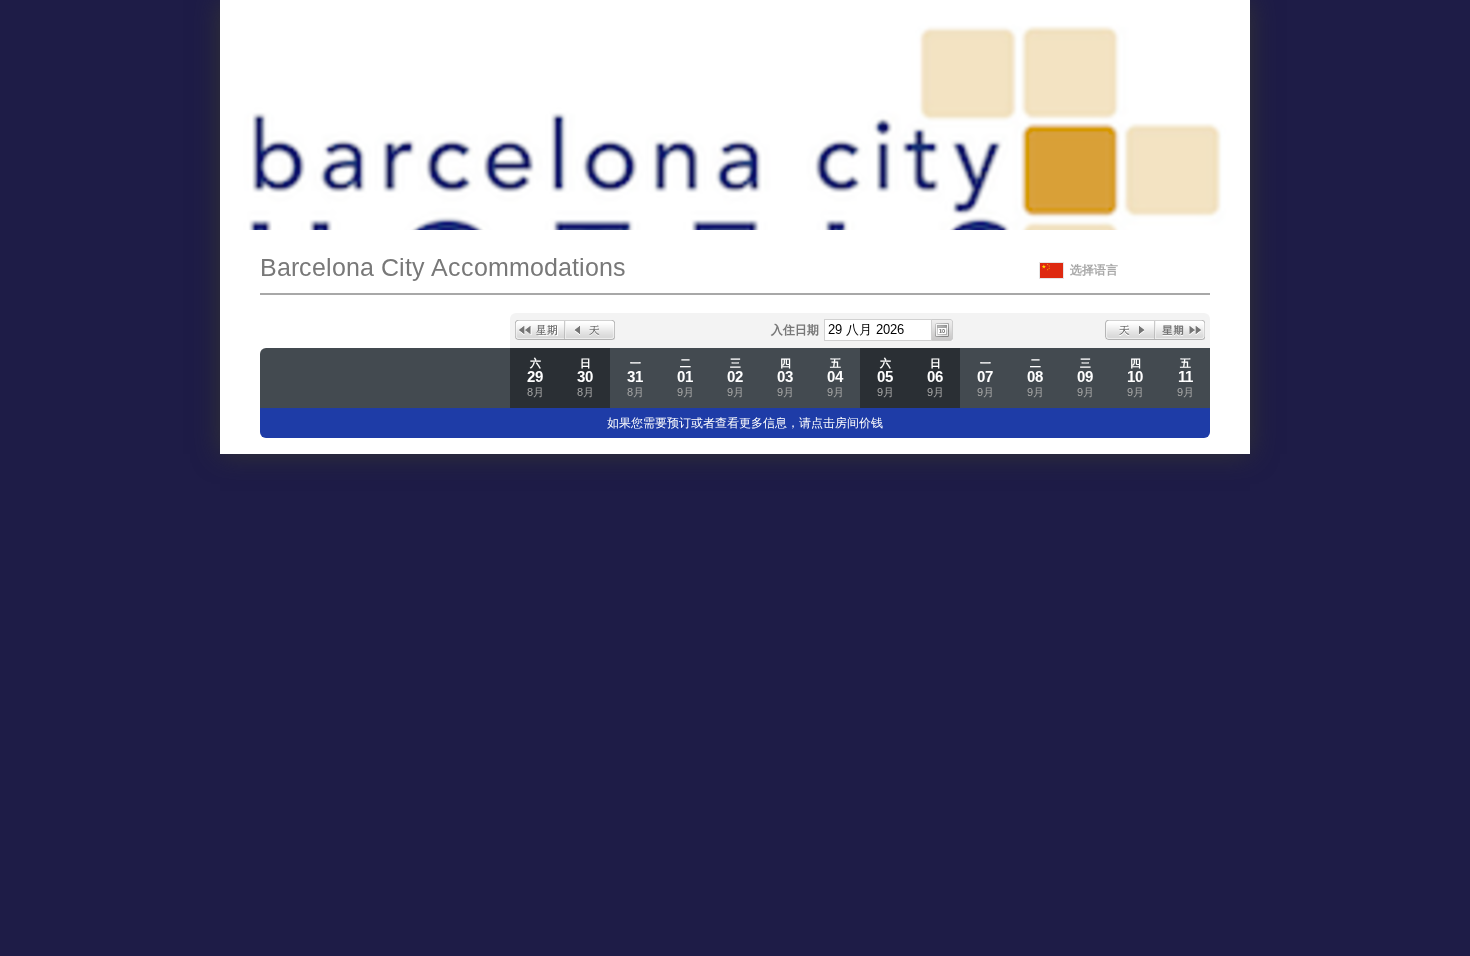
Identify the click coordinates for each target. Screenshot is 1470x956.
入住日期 (795, 330)
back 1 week (540, 330)
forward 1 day (1130, 330)
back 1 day (590, 330)
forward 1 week (1180, 330)
